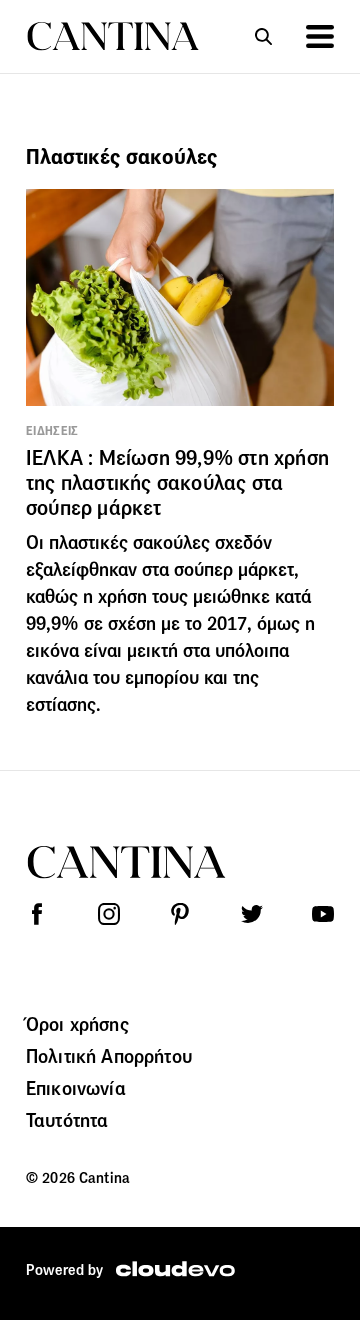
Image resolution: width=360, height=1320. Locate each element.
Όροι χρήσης (77, 1024)
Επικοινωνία (76, 1088)
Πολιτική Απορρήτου (109, 1056)
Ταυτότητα (67, 1120)
